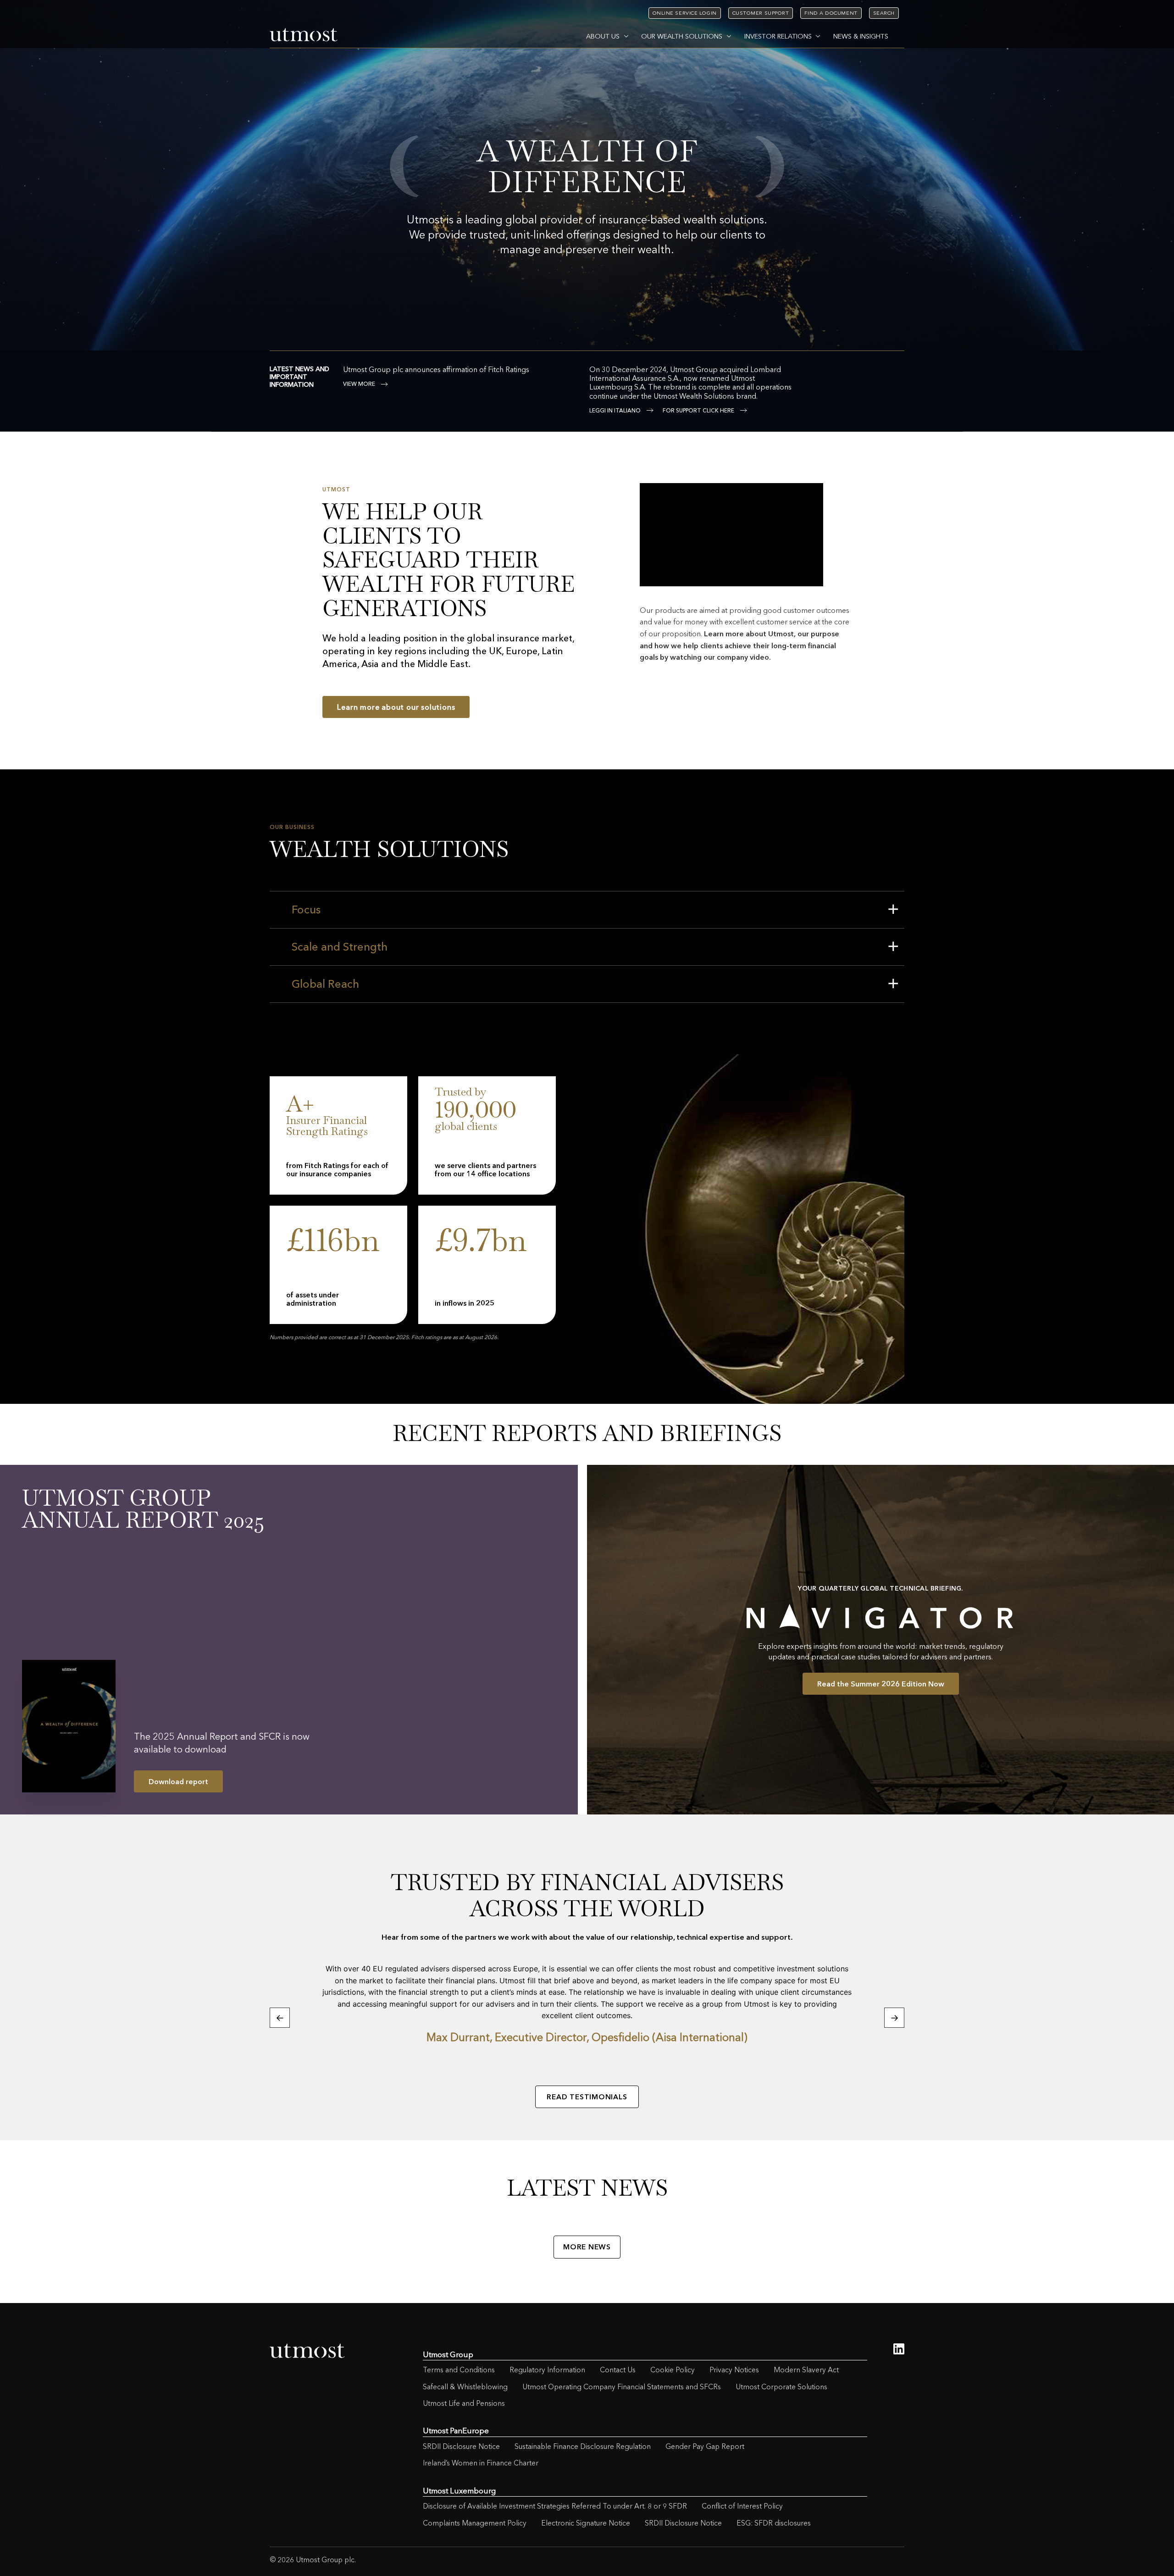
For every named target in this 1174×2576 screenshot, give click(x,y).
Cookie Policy (673, 2370)
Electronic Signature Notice (586, 2523)
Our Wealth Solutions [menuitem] (682, 36)
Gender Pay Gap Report (705, 2446)
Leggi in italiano (615, 411)
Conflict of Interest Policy (742, 2506)
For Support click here (698, 411)
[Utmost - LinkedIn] (899, 2349)
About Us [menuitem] (603, 36)
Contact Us (618, 2370)
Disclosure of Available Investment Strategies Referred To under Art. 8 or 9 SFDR (555, 2506)
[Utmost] (304, 35)
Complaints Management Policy (475, 2523)
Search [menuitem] (884, 13)
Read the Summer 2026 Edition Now (881, 1684)
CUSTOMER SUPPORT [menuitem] (761, 13)
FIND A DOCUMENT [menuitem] (831, 13)
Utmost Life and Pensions (464, 2403)
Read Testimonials (587, 2097)
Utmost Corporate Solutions (781, 2387)
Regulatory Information (547, 2370)
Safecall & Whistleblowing (465, 2387)
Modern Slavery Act (806, 2370)
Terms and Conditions (459, 2370)
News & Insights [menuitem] (861, 36)
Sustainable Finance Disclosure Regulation (583, 2446)
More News (587, 2247)
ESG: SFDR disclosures (774, 2523)
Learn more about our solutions (396, 707)
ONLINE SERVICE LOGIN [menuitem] (685, 13)
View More (359, 384)
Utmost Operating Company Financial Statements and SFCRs (622, 2387)
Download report (178, 1781)
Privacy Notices (734, 2370)
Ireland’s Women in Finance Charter (481, 2463)
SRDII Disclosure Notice (461, 2446)
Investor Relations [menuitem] (778, 36)
